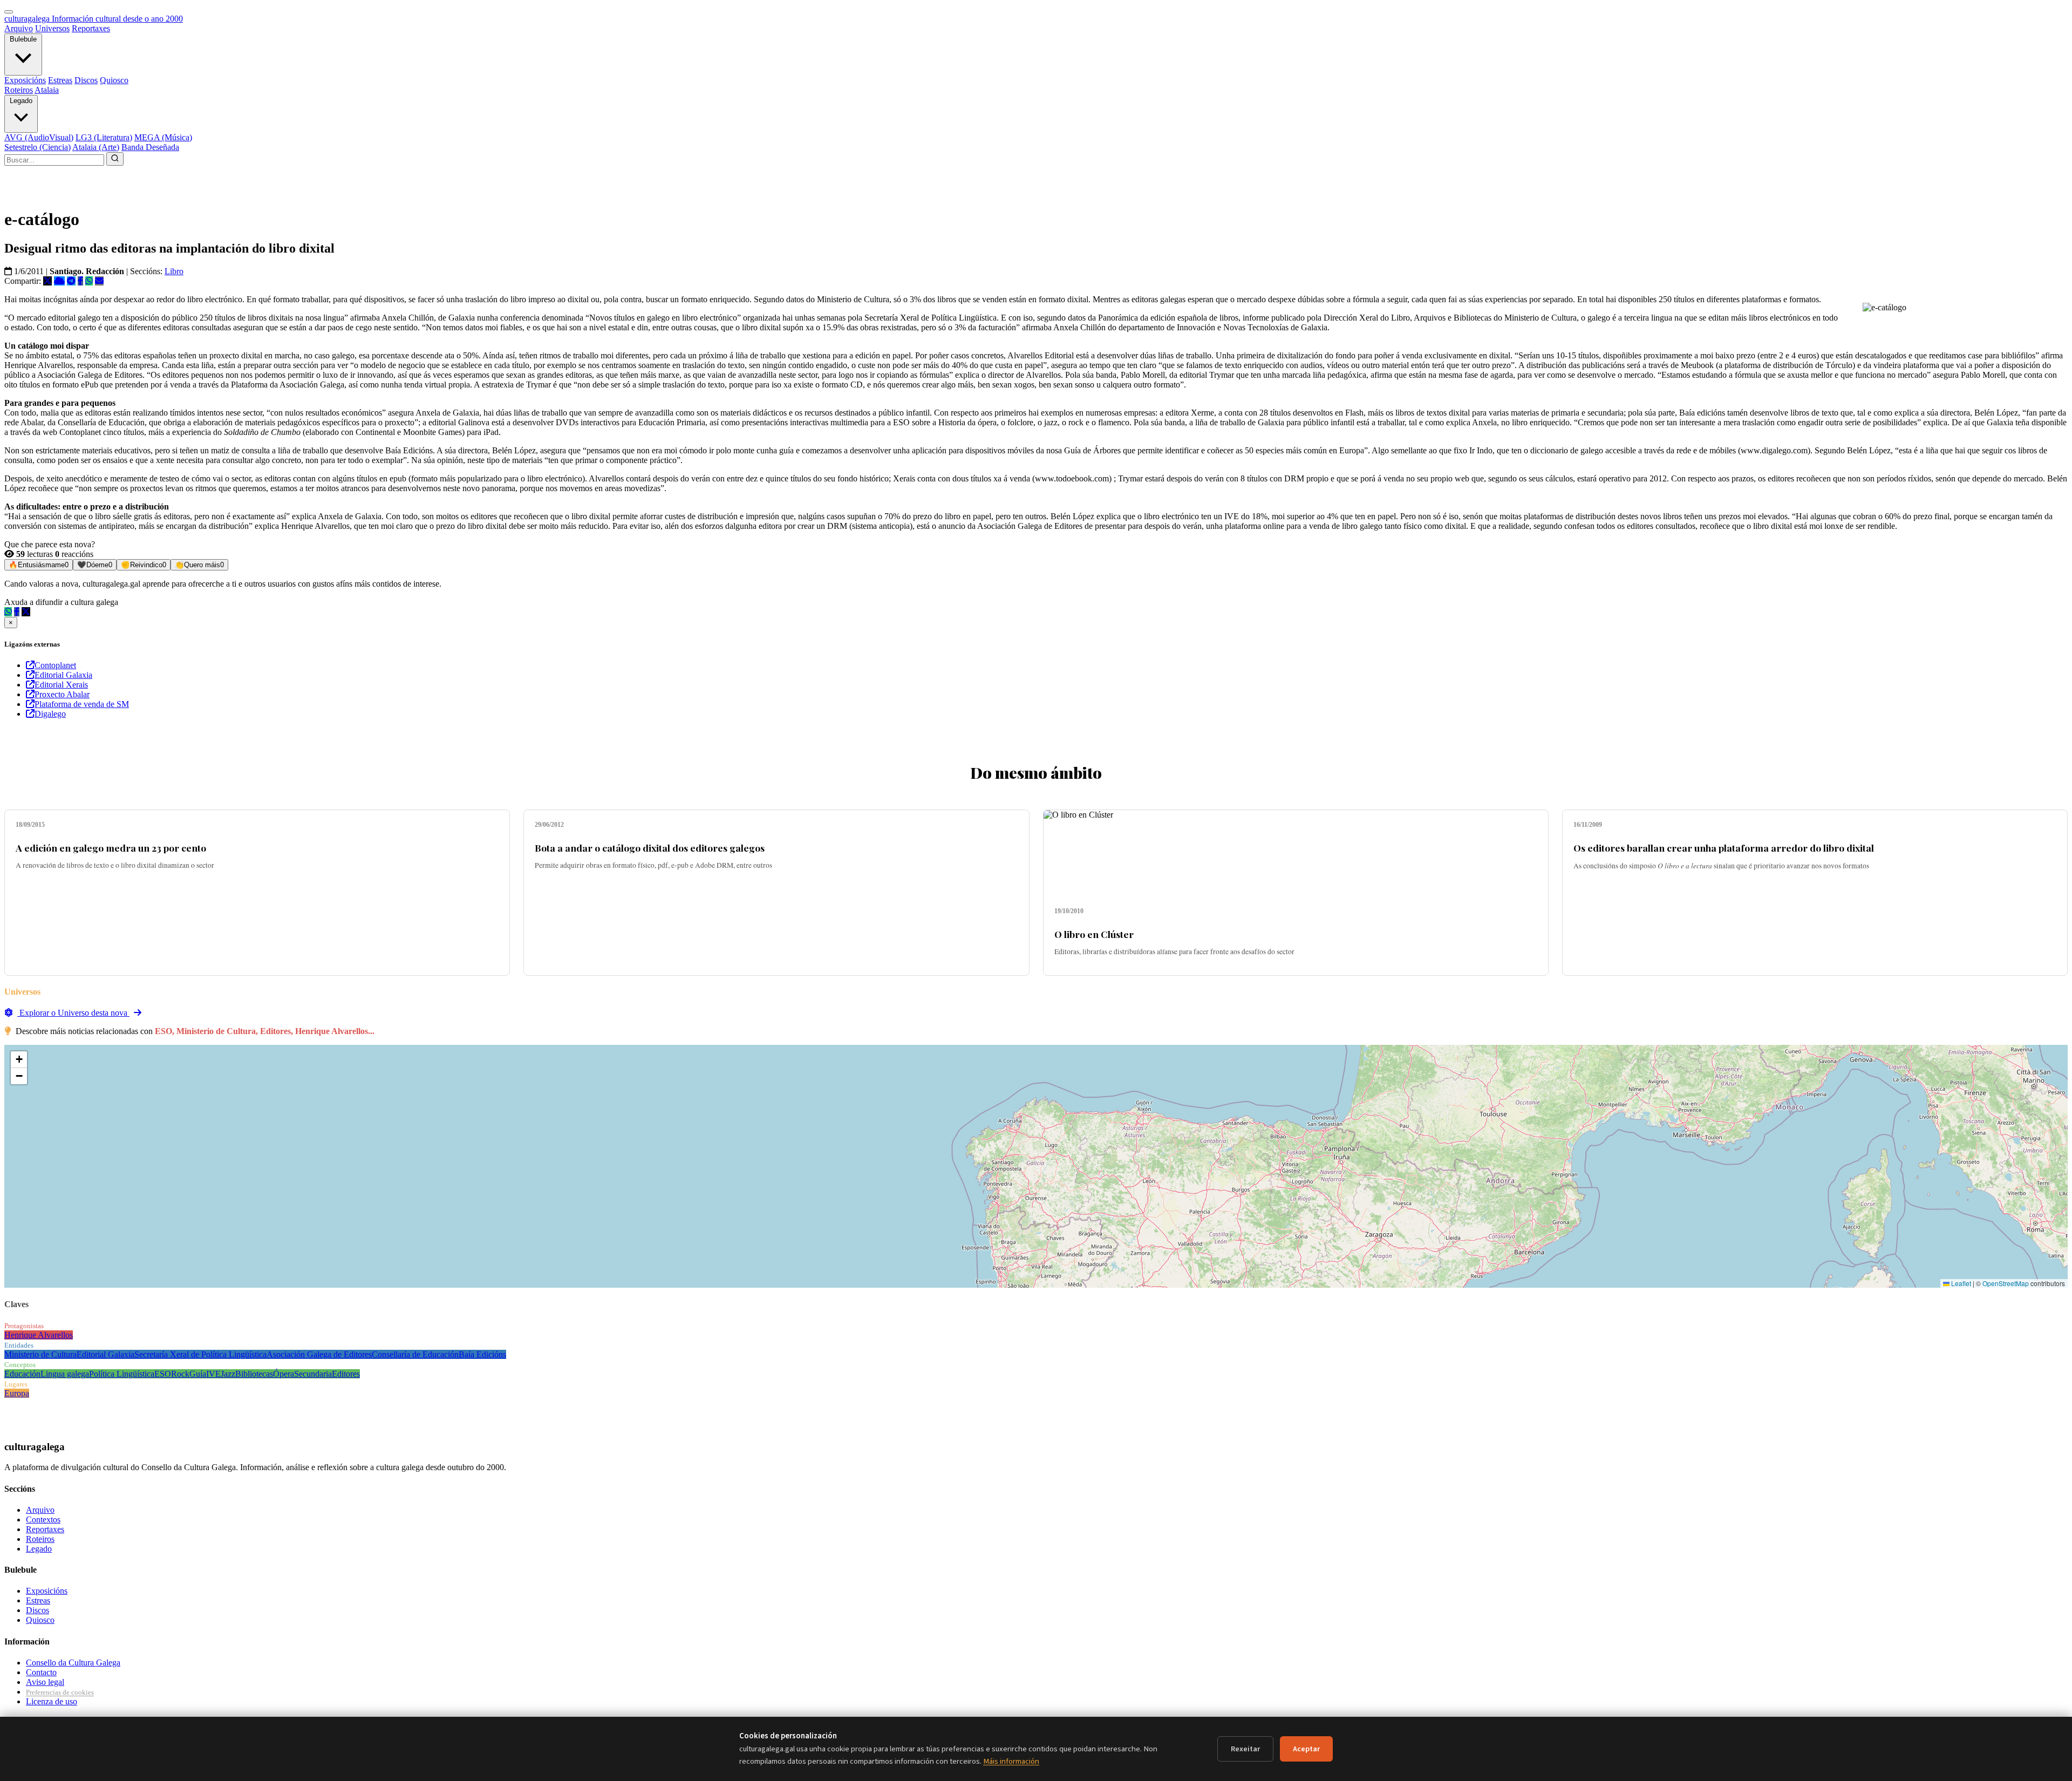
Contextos (43, 1520)
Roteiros (19, 90)
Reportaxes (91, 28)
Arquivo (19, 28)
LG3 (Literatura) (104, 137)
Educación (22, 1374)
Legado (21, 101)
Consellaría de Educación (415, 1354)
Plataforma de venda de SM (82, 704)
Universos (52, 28)
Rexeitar (1245, 1749)
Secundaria (313, 1374)
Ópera (284, 1374)
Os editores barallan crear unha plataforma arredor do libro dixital (1724, 848)
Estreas (60, 80)
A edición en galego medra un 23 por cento (111, 848)
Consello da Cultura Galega (73, 1663)
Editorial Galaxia (63, 675)
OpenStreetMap (2006, 1283)
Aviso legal (45, 1682)
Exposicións (25, 80)
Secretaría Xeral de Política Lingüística (200, 1354)
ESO (163, 1374)
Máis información (1011, 1761)
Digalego (50, 714)
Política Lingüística (122, 1374)
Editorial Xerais (61, 685)
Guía (198, 1374)
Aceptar (1306, 1749)
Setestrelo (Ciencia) (38, 147)
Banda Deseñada (150, 147)
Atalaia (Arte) (96, 147)
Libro (174, 271)
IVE (213, 1374)
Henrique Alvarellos (39, 1335)
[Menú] (9, 12)
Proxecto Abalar (62, 694)
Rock (180, 1374)
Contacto (41, 1672)
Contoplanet (55, 665)
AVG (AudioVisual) (39, 137)
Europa (17, 1393)
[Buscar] (115, 159)
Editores (346, 1374)
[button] (19, 1060)
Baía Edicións (482, 1354)
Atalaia (47, 90)
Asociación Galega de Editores (319, 1354)
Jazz (228, 1374)
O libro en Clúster (1094, 934)
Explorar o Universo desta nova (73, 1013)
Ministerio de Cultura (40, 1354)
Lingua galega (65, 1374)
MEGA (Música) (163, 137)
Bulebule (23, 39)
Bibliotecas (254, 1374)
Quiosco (114, 80)
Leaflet (1960, 1283)
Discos (86, 80)
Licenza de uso (52, 1701)
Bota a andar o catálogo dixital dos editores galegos (650, 848)
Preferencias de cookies (60, 1692)
